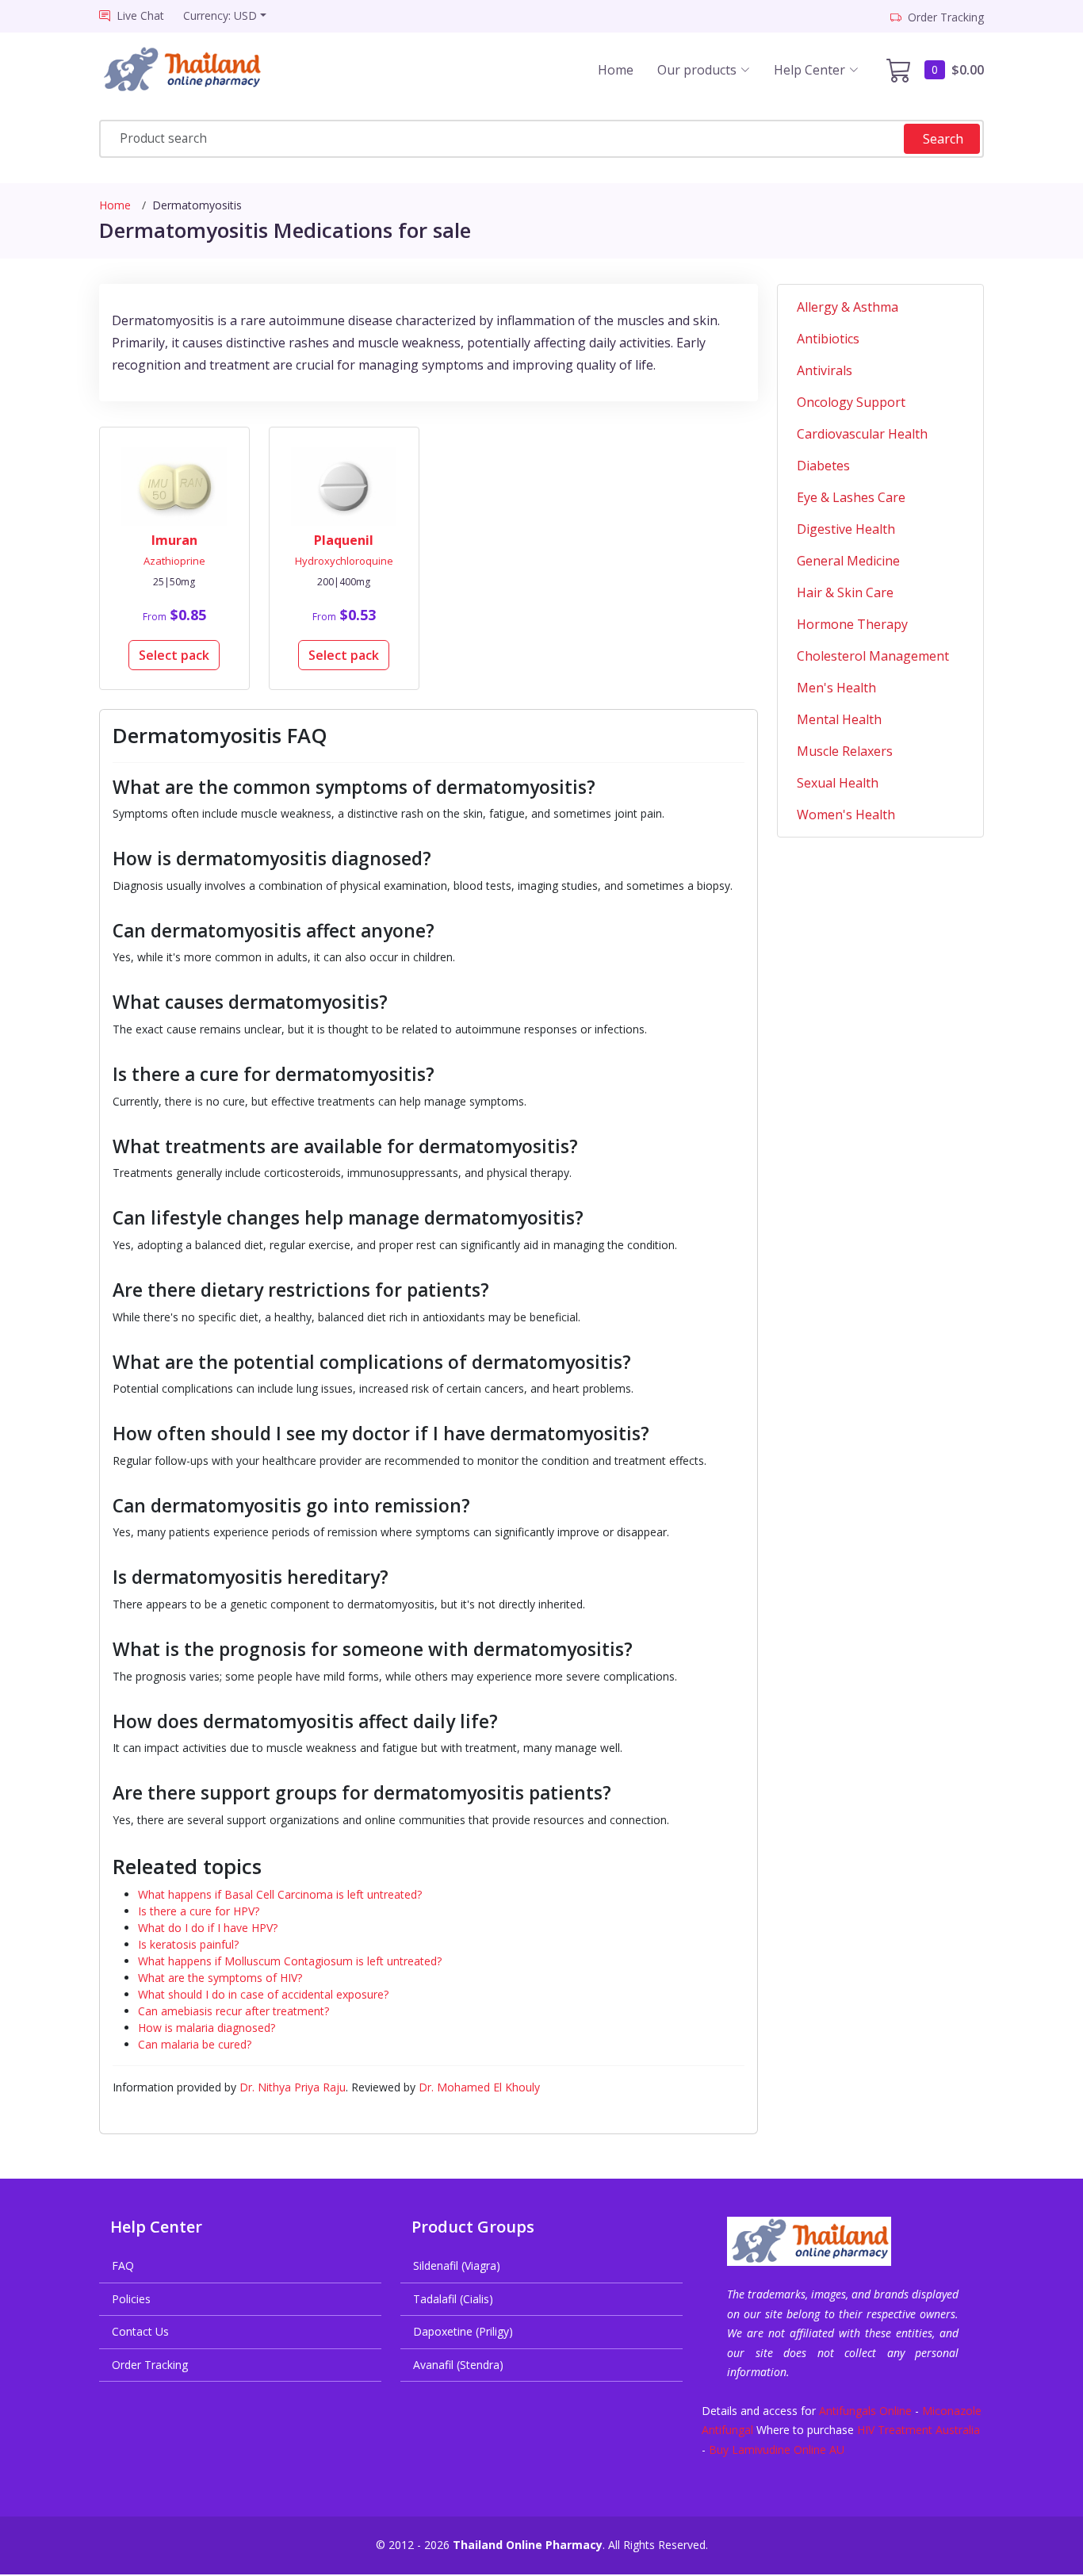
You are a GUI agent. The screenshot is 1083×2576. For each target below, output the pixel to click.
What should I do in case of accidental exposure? (263, 1994)
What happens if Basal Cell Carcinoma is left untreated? (280, 1894)
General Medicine (848, 561)
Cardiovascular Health (862, 434)
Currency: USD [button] (220, 15)
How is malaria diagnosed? (207, 2028)
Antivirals (825, 370)
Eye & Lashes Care (851, 497)
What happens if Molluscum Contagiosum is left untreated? (290, 1961)
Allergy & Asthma (848, 307)
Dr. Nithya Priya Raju (293, 2087)
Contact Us (140, 2331)
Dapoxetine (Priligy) (463, 2331)
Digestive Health (846, 529)
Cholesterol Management (873, 656)
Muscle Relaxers (845, 751)
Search (943, 139)
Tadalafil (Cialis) (453, 2299)
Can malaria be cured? (195, 2044)
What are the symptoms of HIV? (220, 1978)
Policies (131, 2299)
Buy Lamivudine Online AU (777, 2449)
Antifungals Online (865, 2411)
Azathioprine (174, 561)
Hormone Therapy (852, 624)
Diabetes (823, 466)
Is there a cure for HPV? (199, 1911)
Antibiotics (828, 339)
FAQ (123, 2265)
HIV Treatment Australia (918, 2430)
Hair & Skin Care (845, 592)
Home (616, 70)
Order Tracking (150, 2365)
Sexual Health (838, 783)
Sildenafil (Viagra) (457, 2265)
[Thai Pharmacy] (196, 70)
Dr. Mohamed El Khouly (479, 2087)
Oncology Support (851, 402)
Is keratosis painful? (188, 1944)
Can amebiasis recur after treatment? (233, 2011)
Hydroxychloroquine (344, 561)
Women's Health (846, 815)
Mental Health (839, 719)
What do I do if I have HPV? (208, 1928)
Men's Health (836, 688)
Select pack (174, 655)
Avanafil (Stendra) (458, 2365)
